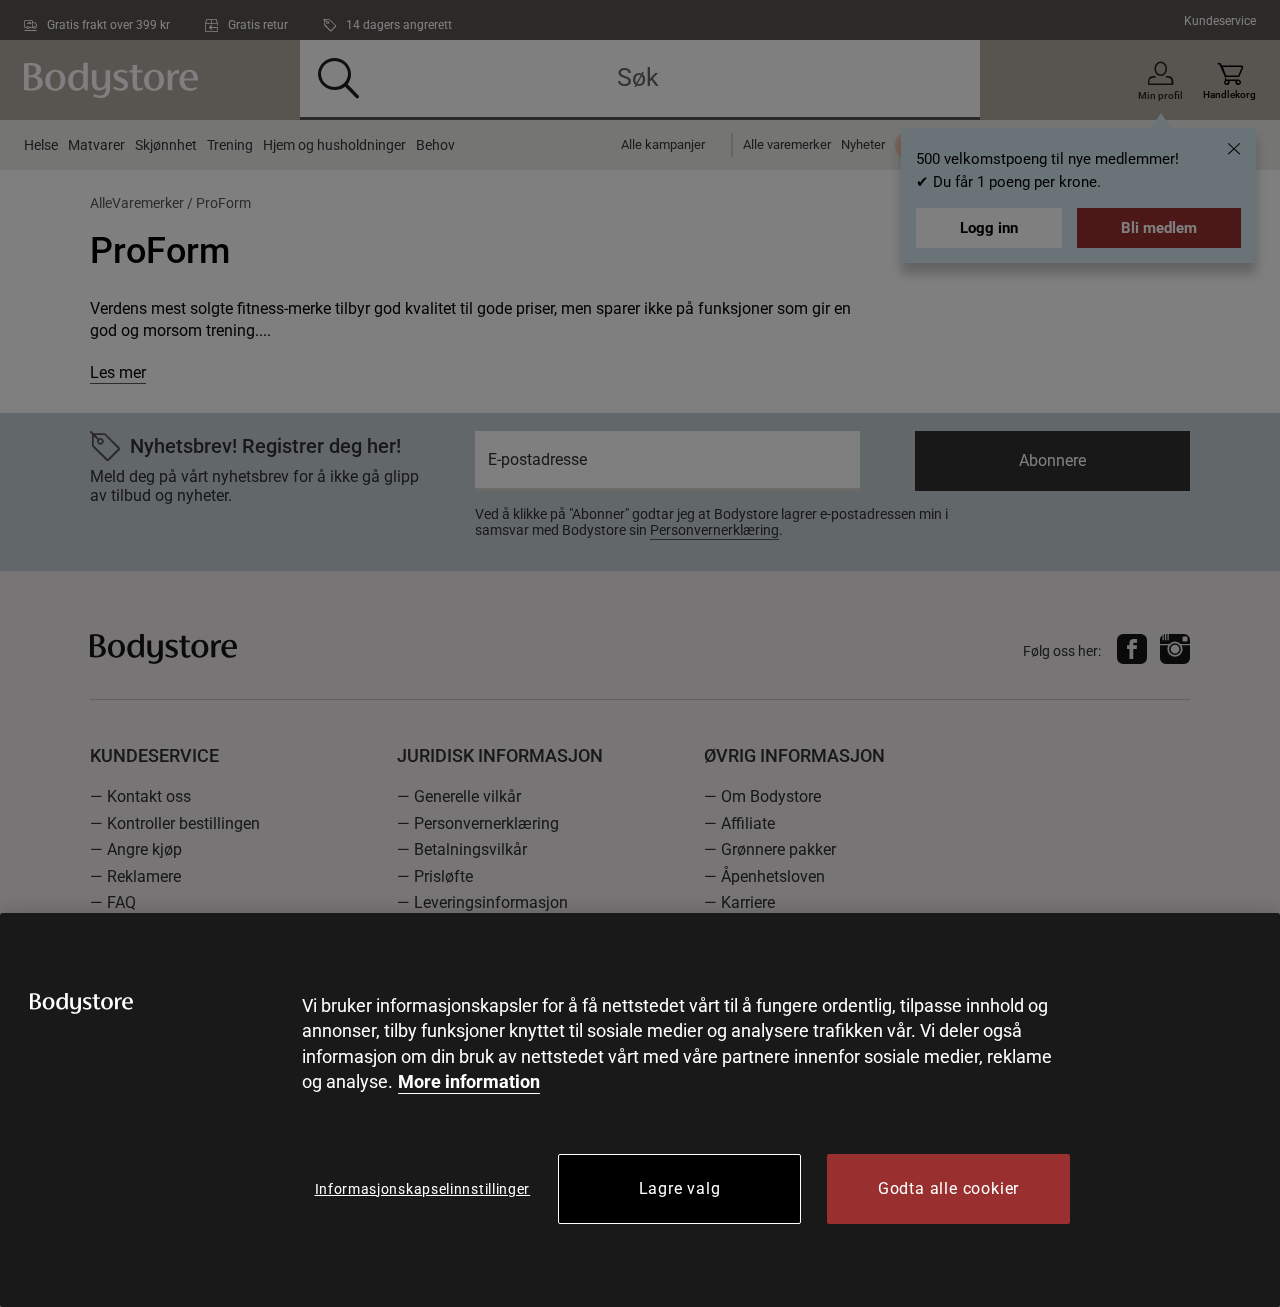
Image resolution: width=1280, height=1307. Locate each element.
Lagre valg (680, 1188)
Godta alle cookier (948, 1188)
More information (469, 1081)
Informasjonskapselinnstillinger (423, 1189)
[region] (640, 1110)
